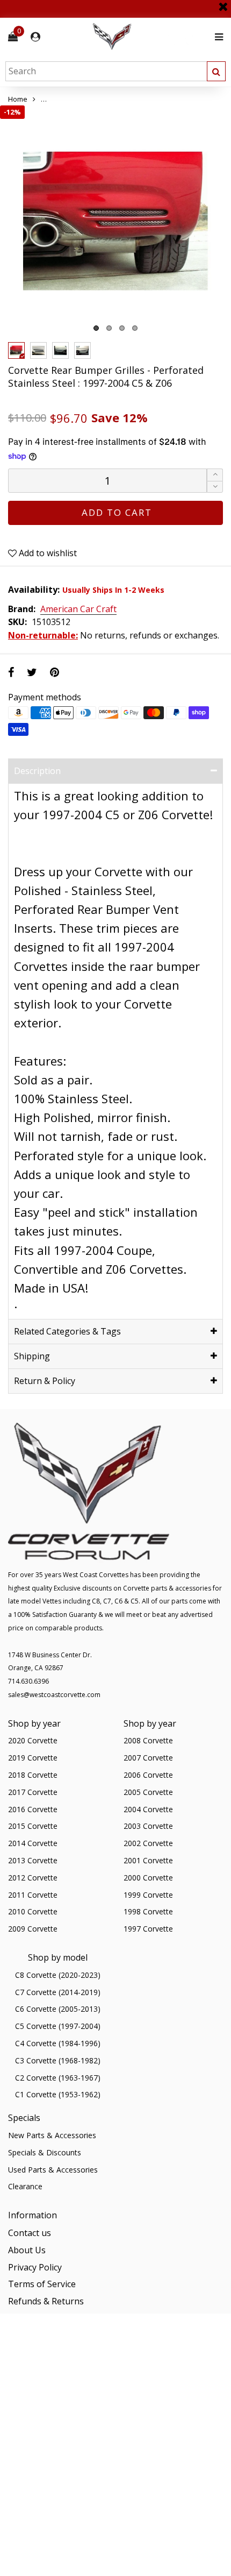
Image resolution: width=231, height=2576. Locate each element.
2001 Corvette (148, 1860)
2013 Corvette (33, 1860)
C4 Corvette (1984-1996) (58, 2043)
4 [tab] (135, 328)
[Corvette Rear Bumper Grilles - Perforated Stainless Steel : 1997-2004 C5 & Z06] (115, 221)
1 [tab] (96, 328)
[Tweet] (32, 672)
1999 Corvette (148, 1895)
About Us (27, 2250)
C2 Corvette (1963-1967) (58, 2078)
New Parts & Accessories (52, 2135)
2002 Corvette (148, 1843)
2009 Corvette (33, 1929)
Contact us (30, 2233)
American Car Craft (78, 609)
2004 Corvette (148, 1809)
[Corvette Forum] (150, 37)
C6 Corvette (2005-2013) (58, 2009)
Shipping (32, 1356)
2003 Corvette (148, 1826)
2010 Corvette (33, 1911)
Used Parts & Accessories (53, 2170)
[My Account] (35, 37)
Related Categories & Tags (67, 1331)
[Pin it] (55, 672)
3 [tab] (122, 328)
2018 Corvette (33, 1775)
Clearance (25, 2186)
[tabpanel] (115, 221)
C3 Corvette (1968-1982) (58, 2060)
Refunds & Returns (46, 2301)
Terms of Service (42, 2284)
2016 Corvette (33, 1809)
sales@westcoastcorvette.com (54, 1695)
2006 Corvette (148, 1775)
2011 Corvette (33, 1895)
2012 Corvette (33, 1878)
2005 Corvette (148, 1792)
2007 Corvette (148, 1758)
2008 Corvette (148, 1740)
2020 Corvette (33, 1740)
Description (37, 771)
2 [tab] (109, 328)
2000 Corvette (148, 1878)
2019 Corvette (33, 1758)
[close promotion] (223, 3)
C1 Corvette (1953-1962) (58, 2094)
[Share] (11, 672)
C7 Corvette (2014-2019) (58, 1992)
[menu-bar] (216, 37)
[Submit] (216, 71)
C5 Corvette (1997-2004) (58, 2026)
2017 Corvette (33, 1792)
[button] (215, 487)
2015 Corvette (33, 1826)
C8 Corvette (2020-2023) (58, 1975)
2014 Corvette (33, 1843)
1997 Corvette (148, 1929)
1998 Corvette (148, 1911)
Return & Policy (45, 1381)
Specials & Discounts (45, 2152)
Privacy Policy (35, 2267)
